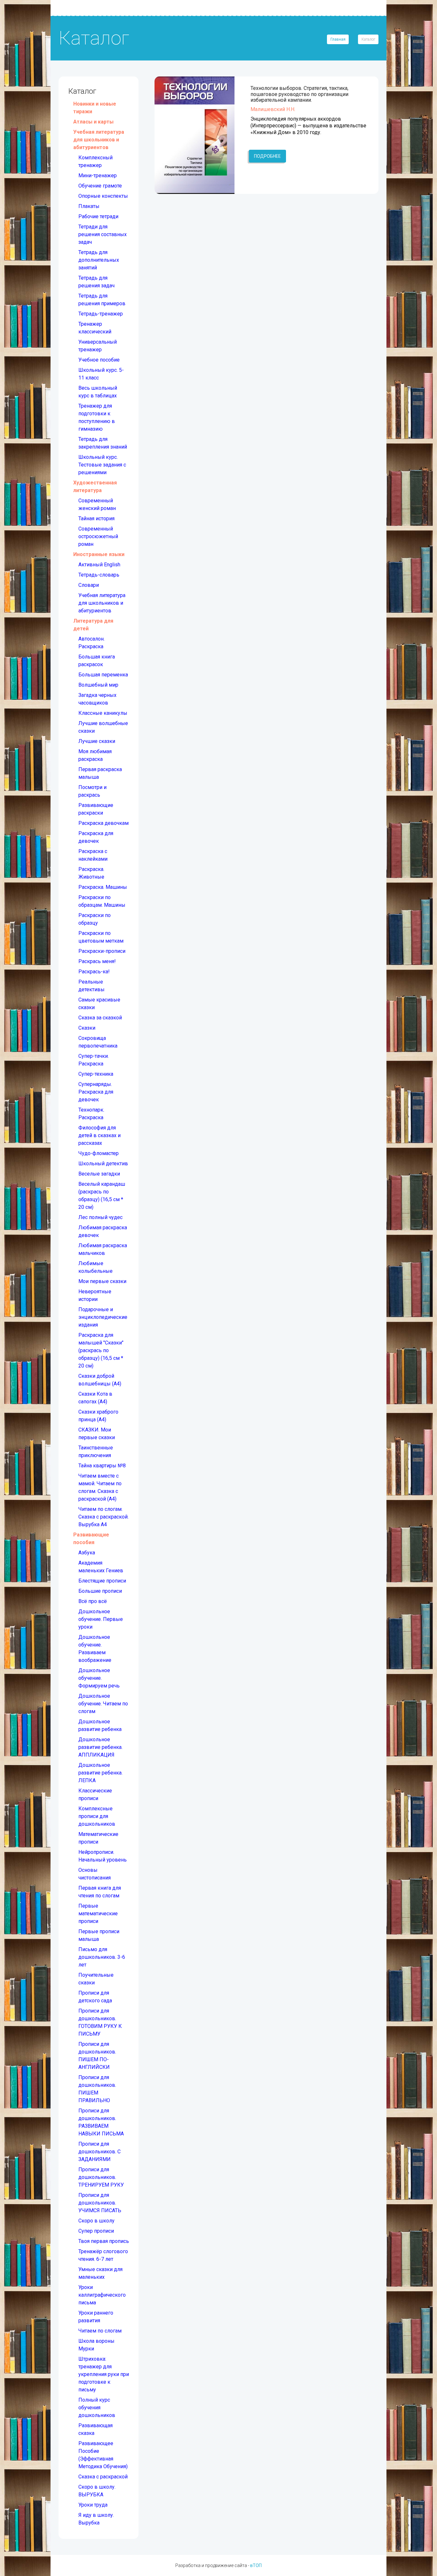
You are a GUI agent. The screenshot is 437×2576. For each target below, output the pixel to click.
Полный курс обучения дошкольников (97, 2408)
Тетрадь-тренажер (101, 314)
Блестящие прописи (102, 1581)
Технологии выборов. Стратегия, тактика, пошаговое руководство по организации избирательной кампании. (299, 94)
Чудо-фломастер (99, 1153)
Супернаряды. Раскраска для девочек (96, 1092)
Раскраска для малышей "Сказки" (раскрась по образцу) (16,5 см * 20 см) (101, 1350)
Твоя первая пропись (104, 2241)
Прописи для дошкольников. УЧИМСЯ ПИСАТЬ (100, 2203)
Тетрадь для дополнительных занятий (99, 260)
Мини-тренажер (98, 175)
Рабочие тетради (98, 216)
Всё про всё (93, 1601)
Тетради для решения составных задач (103, 234)
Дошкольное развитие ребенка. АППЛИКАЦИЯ (100, 1747)
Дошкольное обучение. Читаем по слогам (103, 1704)
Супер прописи (96, 2231)
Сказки (87, 1028)
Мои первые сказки (102, 1281)
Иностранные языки (99, 554)
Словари (89, 585)
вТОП (256, 2565)
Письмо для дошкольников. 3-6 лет (102, 1957)
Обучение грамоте (100, 186)
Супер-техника (96, 1074)
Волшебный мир (98, 685)
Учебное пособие (99, 360)
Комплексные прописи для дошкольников (97, 1816)
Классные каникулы (103, 713)
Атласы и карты (93, 122)
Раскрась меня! (97, 961)
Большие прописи (100, 1591)
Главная (338, 39)
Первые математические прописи (98, 1914)
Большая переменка (103, 675)
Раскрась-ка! (94, 972)
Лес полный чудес (100, 1217)
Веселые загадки (99, 1174)
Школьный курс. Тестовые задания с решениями (102, 465)
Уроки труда (93, 2505)
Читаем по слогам (100, 2331)
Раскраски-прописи (102, 951)
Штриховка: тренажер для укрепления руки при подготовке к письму (104, 2374)
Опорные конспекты (103, 196)
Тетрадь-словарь (99, 575)
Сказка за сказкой (100, 1018)
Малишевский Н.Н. (273, 109)
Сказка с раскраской (103, 2477)
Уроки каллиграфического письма (102, 2295)
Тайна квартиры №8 (102, 1466)
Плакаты (89, 206)
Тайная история (96, 518)
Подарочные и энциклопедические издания (103, 1317)
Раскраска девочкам (103, 823)
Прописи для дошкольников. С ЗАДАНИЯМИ (99, 2152)
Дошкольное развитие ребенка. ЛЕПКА (100, 1773)
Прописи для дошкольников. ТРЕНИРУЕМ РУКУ (101, 2177)
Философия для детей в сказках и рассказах (99, 1135)
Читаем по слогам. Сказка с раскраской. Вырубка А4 (103, 1517)
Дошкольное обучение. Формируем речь (99, 1678)
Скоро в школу (96, 2221)
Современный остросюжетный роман (98, 536)
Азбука (87, 1553)
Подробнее (267, 156)
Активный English (99, 565)
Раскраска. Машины (103, 887)
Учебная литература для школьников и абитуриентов (99, 140)
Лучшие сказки (97, 741)
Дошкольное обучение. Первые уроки (101, 1619)
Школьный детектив (103, 1164)
